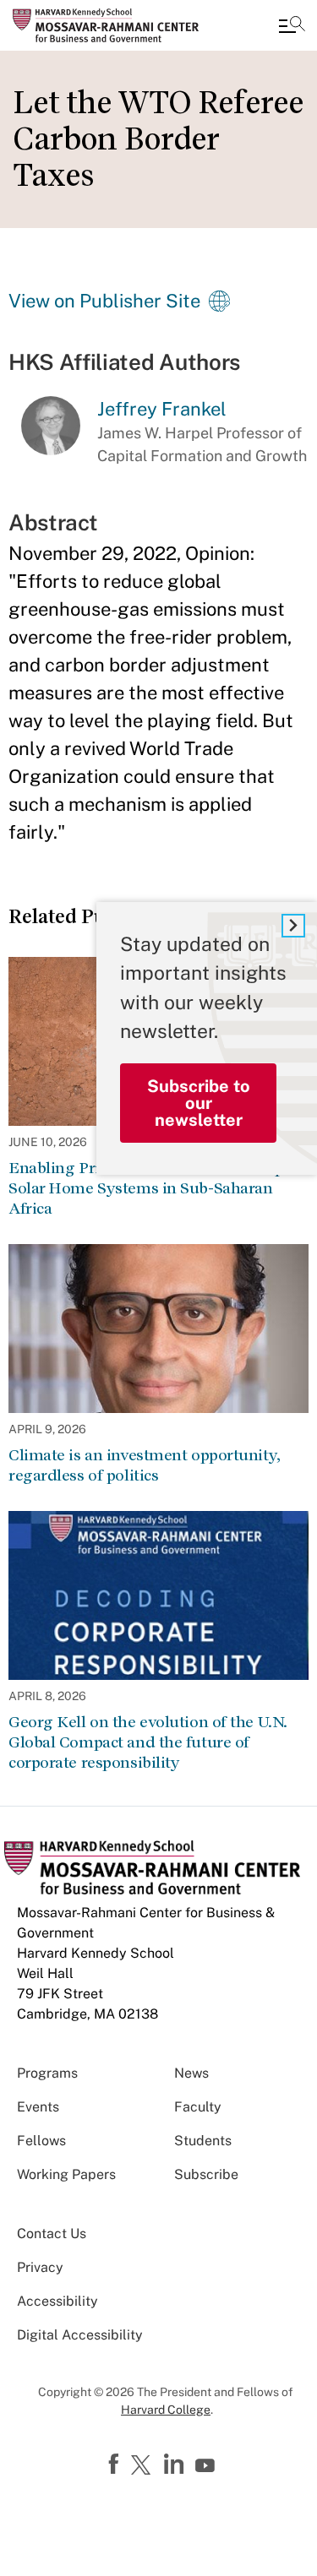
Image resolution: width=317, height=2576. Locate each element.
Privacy (40, 2267)
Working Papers (66, 2174)
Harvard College (166, 2410)
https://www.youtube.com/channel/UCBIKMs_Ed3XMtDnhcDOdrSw (207, 2466)
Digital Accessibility (80, 2335)
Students (203, 2141)
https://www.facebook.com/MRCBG (116, 2465)
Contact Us (52, 2234)
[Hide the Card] (293, 926)
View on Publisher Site (104, 301)
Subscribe (206, 2174)
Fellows (41, 2141)
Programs (47, 2073)
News (191, 2073)
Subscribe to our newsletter (199, 1103)
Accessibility (57, 2301)
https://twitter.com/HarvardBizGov (144, 2466)
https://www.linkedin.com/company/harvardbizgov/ (176, 2465)
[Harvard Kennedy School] (114, 25)
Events (38, 2107)
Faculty (198, 2107)
